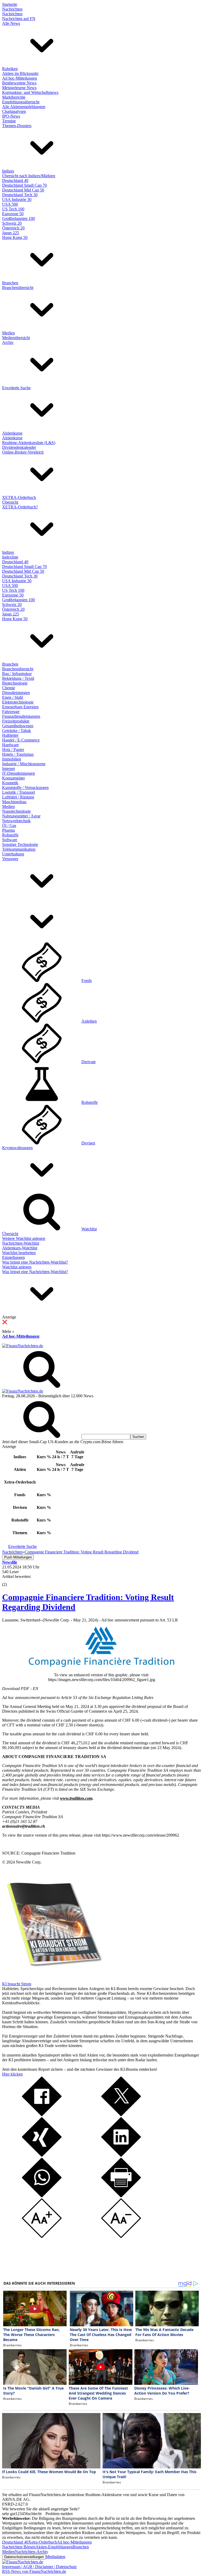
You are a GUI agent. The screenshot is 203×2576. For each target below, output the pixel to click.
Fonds (87, 981)
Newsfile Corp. (29, 1862)
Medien (8, 333)
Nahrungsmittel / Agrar (21, 816)
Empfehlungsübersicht (21, 102)
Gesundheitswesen (18, 726)
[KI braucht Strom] (52, 1979)
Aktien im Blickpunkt (20, 73)
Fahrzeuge (11, 712)
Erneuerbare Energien (20, 707)
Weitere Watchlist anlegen (24, 1238)
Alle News (11, 23)
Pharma (8, 830)
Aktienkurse (12, 433)
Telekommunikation (19, 849)
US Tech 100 (13, 209)
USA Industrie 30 (17, 199)
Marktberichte (14, 97)
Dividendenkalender (19, 447)
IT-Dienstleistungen (19, 773)
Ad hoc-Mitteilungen (20, 78)
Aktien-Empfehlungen (54, 2547)
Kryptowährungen (17, 1148)
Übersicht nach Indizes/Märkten (29, 176)
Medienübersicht (16, 338)
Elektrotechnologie (18, 702)
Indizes (8, 171)
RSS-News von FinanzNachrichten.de (34, 2571)
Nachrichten (12, 9)
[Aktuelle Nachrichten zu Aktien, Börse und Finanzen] (23, 1346)
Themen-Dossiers (17, 126)
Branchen (10, 283)
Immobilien (12, 759)
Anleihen (89, 1021)
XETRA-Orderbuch (19, 497)
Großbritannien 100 (19, 218)
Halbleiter (10, 735)
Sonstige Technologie (20, 844)
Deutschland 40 (15, 180)
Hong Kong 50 (15, 237)
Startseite (10, 4)
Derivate (89, 1062)
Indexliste (10, 557)
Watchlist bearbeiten (19, 1253)
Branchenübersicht (18, 288)
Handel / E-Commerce (21, 740)
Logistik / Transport (19, 792)
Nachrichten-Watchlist (21, 1243)
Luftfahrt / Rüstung (18, 797)
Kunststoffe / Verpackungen (25, 788)
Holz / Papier (13, 750)
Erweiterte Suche (16, 388)
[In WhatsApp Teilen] (42, 2196)
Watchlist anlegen (17, 1267)
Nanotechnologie (16, 811)
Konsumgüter (13, 778)
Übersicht (10, 502)
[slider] (10, 1581)
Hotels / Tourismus (18, 754)
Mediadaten (56, 2557)
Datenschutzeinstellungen (24, 2557)
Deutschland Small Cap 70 (24, 185)
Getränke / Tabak (17, 731)
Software (10, 840)
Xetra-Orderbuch (43, 2542)
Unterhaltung (13, 854)
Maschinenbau (14, 802)
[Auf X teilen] (121, 2115)
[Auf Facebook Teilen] (42, 2115)
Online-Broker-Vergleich (23, 452)
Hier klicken (12, 2074)
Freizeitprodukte (16, 721)
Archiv (8, 342)
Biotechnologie (15, 683)
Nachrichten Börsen (19, 2547)
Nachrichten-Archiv (31, 2552)
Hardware (10, 745)
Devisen (88, 1143)
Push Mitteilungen (18, 1557)
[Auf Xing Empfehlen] (42, 2155)
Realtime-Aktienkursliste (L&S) (29, 443)
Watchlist (89, 1229)
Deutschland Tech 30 (20, 195)
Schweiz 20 (12, 223)
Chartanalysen (14, 111)
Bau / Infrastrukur (17, 674)
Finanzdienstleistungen (21, 716)
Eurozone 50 (13, 214)
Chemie (9, 688)
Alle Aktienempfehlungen (24, 107)
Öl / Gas (9, 825)
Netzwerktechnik (16, 821)
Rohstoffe (10, 835)
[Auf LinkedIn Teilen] (121, 2155)
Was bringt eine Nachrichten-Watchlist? (35, 1262)
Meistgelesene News (19, 88)
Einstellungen (13, 1257)
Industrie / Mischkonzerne (24, 764)
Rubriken (10, 69)
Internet (8, 769)
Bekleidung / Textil (18, 678)
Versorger (10, 859)
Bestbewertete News (19, 83)
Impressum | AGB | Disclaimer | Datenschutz (39, 2567)
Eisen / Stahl (13, 697)
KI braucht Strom (17, 1984)
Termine (9, 121)
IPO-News (11, 116)
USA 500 (10, 204)
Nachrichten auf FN (19, 19)
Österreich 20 (13, 228)
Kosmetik (10, 783)
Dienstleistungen (16, 693)
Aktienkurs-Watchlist (20, 1248)
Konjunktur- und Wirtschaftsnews (30, 92)
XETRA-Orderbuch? (20, 507)
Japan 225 (11, 233)
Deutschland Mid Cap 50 (23, 190)
